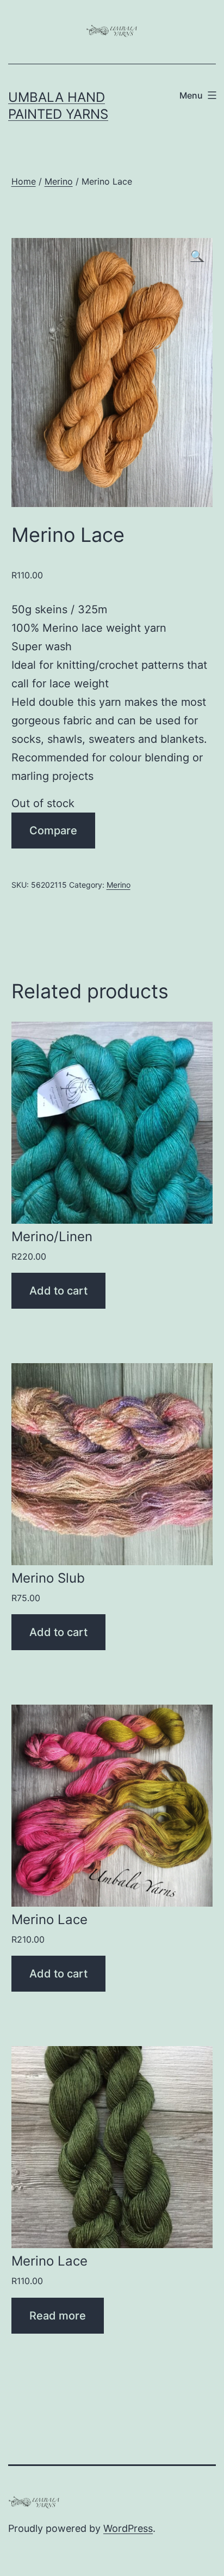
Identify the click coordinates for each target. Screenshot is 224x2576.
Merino (59, 181)
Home (24, 181)
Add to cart (58, 1291)
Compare (53, 831)
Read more (58, 2316)
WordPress (128, 2528)
